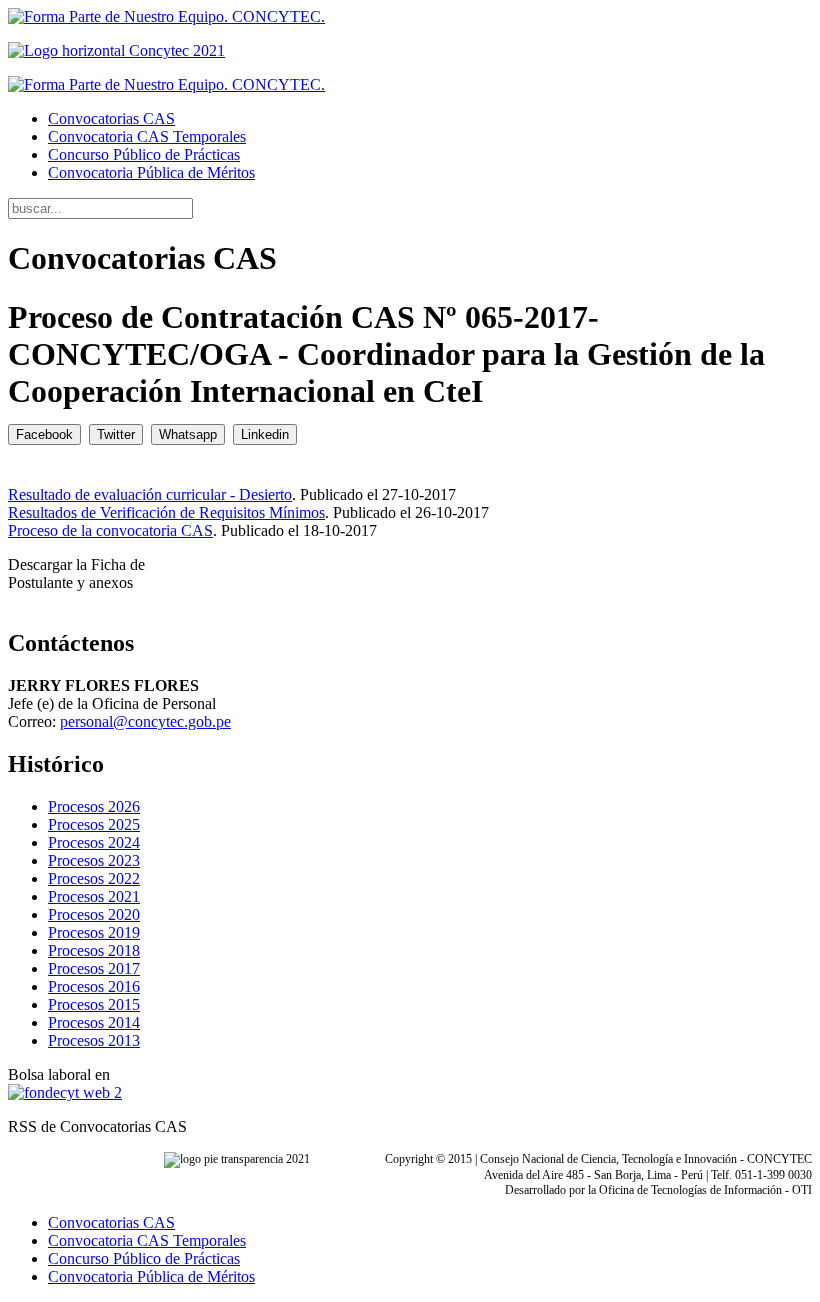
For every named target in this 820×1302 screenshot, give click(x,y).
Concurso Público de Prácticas (144, 154)
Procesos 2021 (94, 896)
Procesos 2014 (94, 1022)
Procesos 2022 (94, 878)
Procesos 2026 (94, 806)
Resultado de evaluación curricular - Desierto (150, 494)
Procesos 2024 (94, 842)
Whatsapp (188, 434)
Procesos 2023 (94, 860)
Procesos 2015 (94, 1004)
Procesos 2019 (94, 932)
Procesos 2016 (94, 986)
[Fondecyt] (65, 1092)
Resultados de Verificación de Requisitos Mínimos (166, 512)
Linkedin (265, 434)
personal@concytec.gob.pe (145, 721)
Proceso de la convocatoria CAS (110, 530)
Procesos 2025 (94, 824)
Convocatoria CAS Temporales (147, 136)
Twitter (116, 434)
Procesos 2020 (94, 914)
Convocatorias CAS (111, 118)
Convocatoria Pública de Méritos (151, 172)
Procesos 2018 (94, 950)
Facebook (44, 434)
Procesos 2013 (94, 1040)
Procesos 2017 (94, 968)
